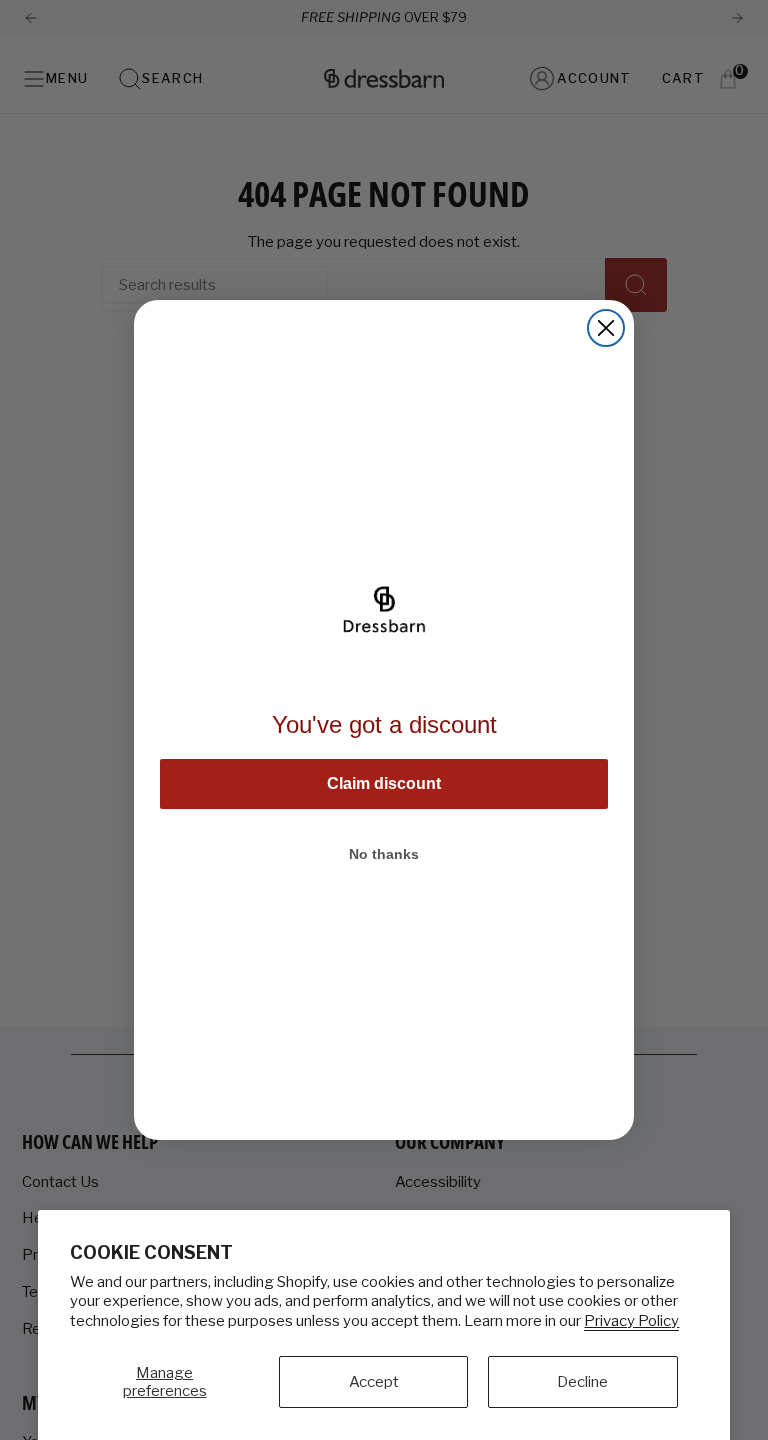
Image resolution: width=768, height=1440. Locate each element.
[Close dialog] (606, 328)
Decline (582, 1382)
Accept (374, 1382)
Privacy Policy (631, 1321)
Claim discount (384, 783)
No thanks (384, 854)
